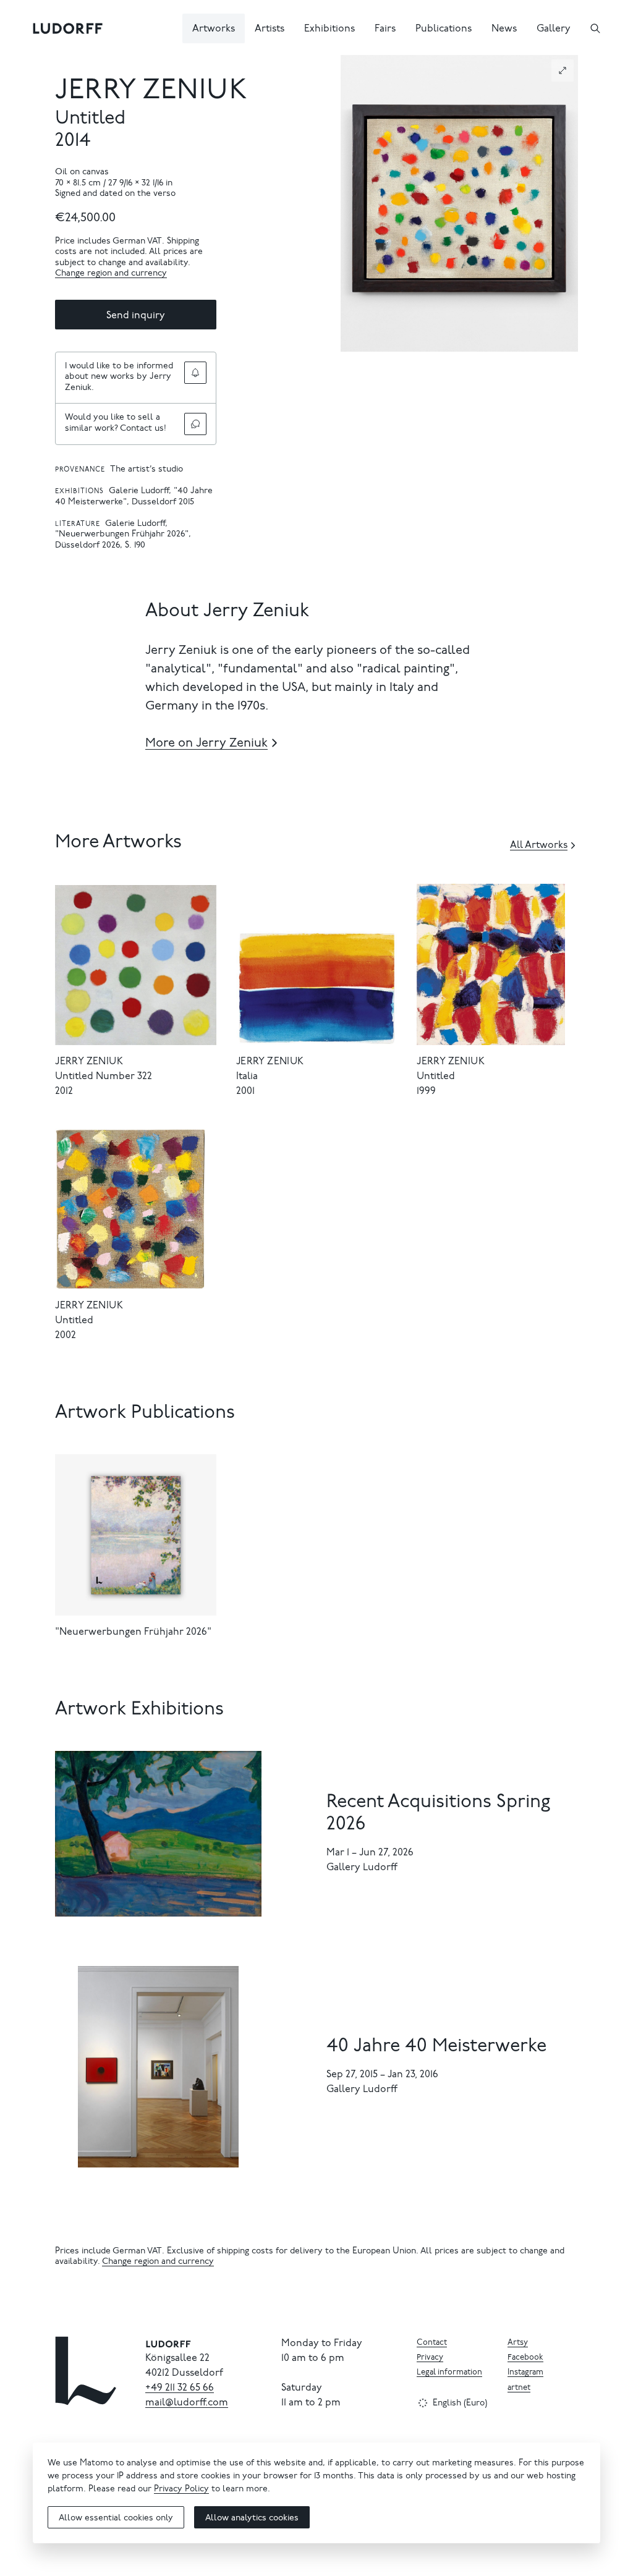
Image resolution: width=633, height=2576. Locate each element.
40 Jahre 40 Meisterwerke (436, 2047)
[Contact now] (195, 424)
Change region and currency (111, 274)
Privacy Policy (181, 2489)
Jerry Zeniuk (151, 92)
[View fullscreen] (563, 70)
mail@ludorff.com (187, 2403)
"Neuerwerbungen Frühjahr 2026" (133, 1632)
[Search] (595, 28)
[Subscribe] (195, 373)
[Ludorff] (68, 28)
